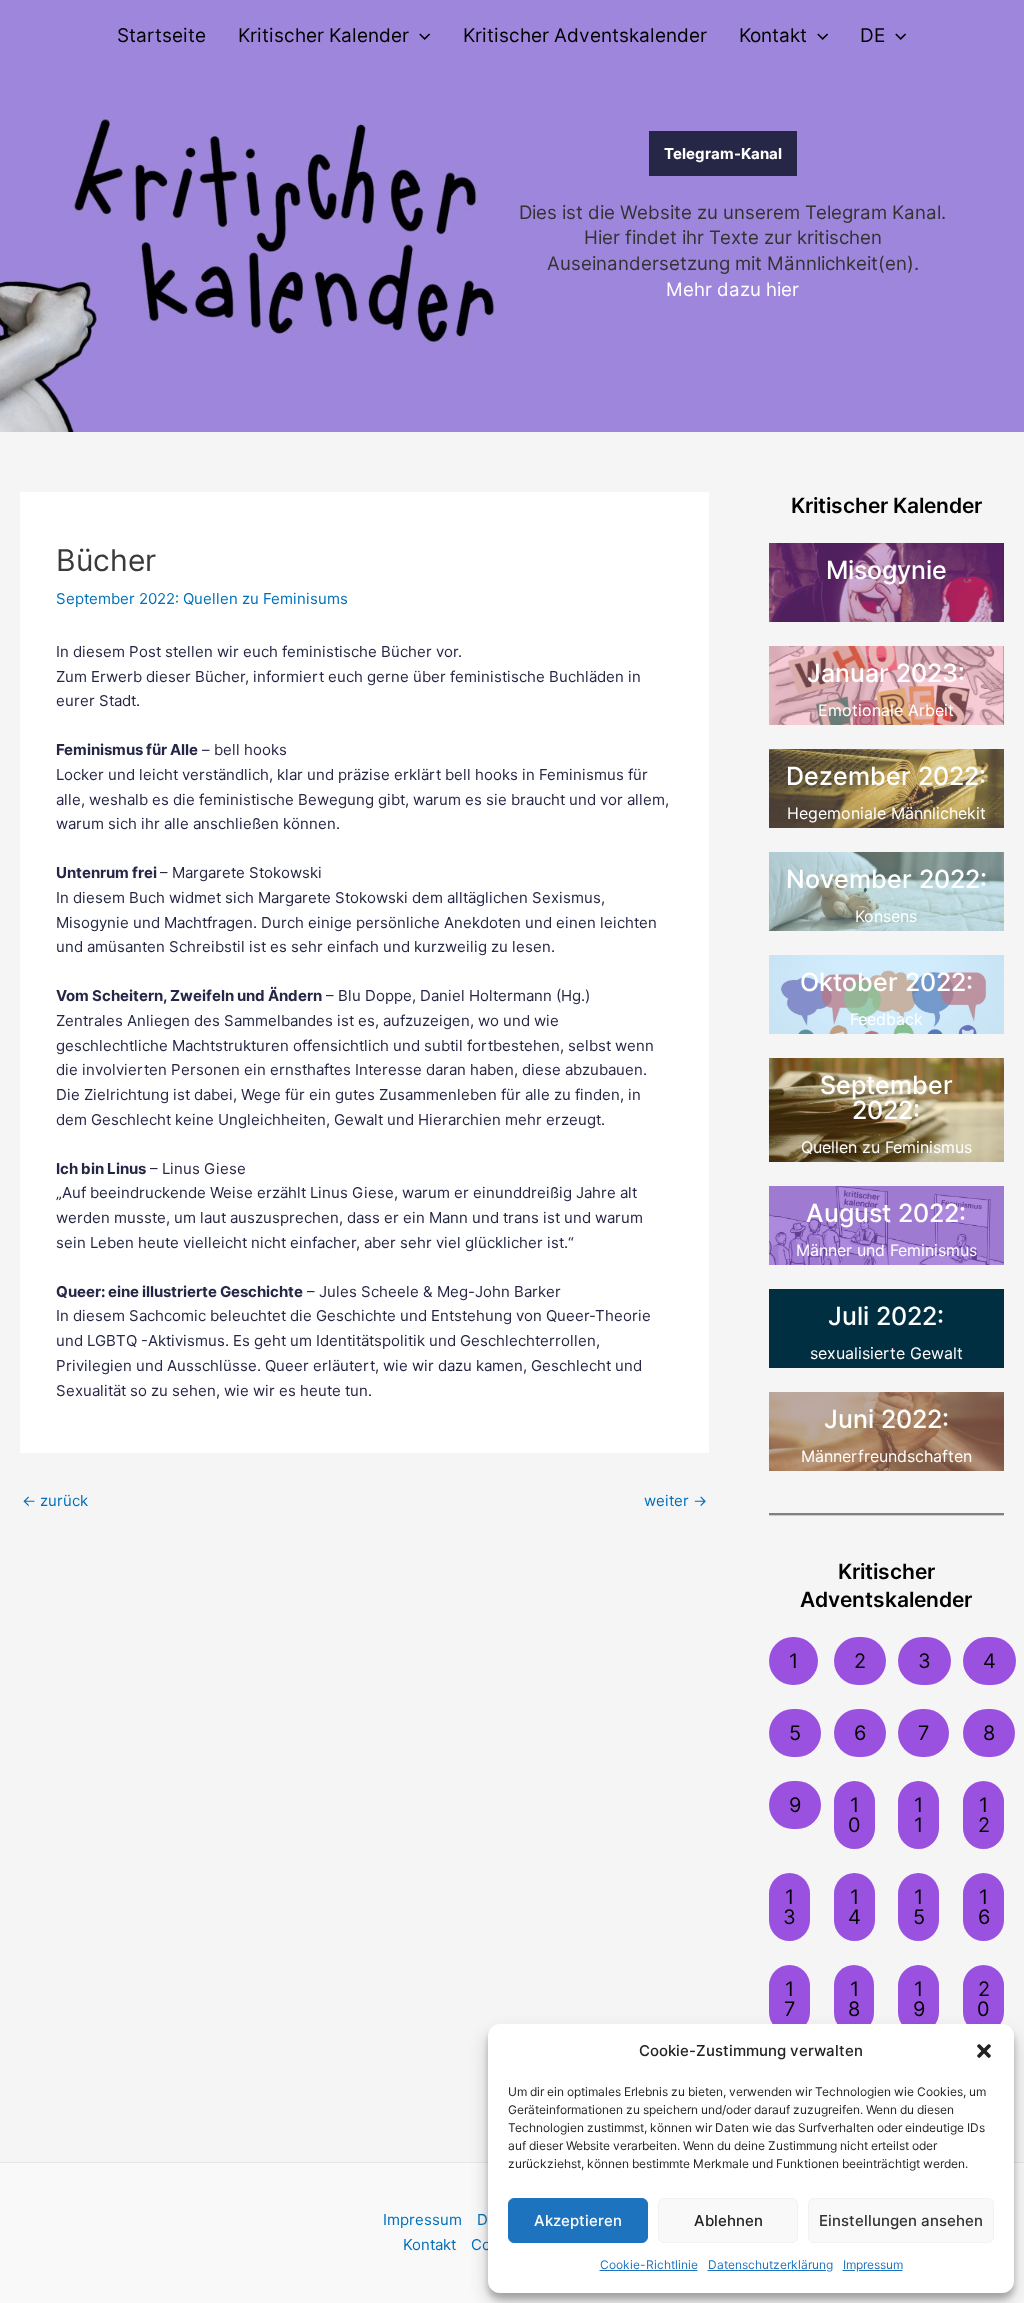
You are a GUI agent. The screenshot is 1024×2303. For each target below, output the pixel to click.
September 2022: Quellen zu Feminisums (202, 598)
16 (984, 1907)
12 (984, 1815)
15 (919, 1907)
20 (983, 1999)
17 (789, 1999)
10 (854, 1815)
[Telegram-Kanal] (586, 153)
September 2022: (886, 1097)
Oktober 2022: (886, 982)
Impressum (873, 2264)
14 (854, 1907)
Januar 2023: (886, 673)
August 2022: (886, 1213)
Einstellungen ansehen (901, 2220)
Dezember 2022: (886, 776)
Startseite (161, 35)
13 (789, 1907)
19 (919, 1999)
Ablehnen (728, 2220)
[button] (984, 2051)
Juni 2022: (886, 1419)
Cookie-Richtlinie (649, 2264)
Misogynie (886, 570)
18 (854, 1999)
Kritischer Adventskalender (585, 35)
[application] (419, 36)
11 (918, 1815)
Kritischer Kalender (323, 35)
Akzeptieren (578, 2220)
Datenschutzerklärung (770, 2264)
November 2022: (886, 879)
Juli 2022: (886, 1316)
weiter (675, 1500)
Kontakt (773, 35)
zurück (55, 1500)
